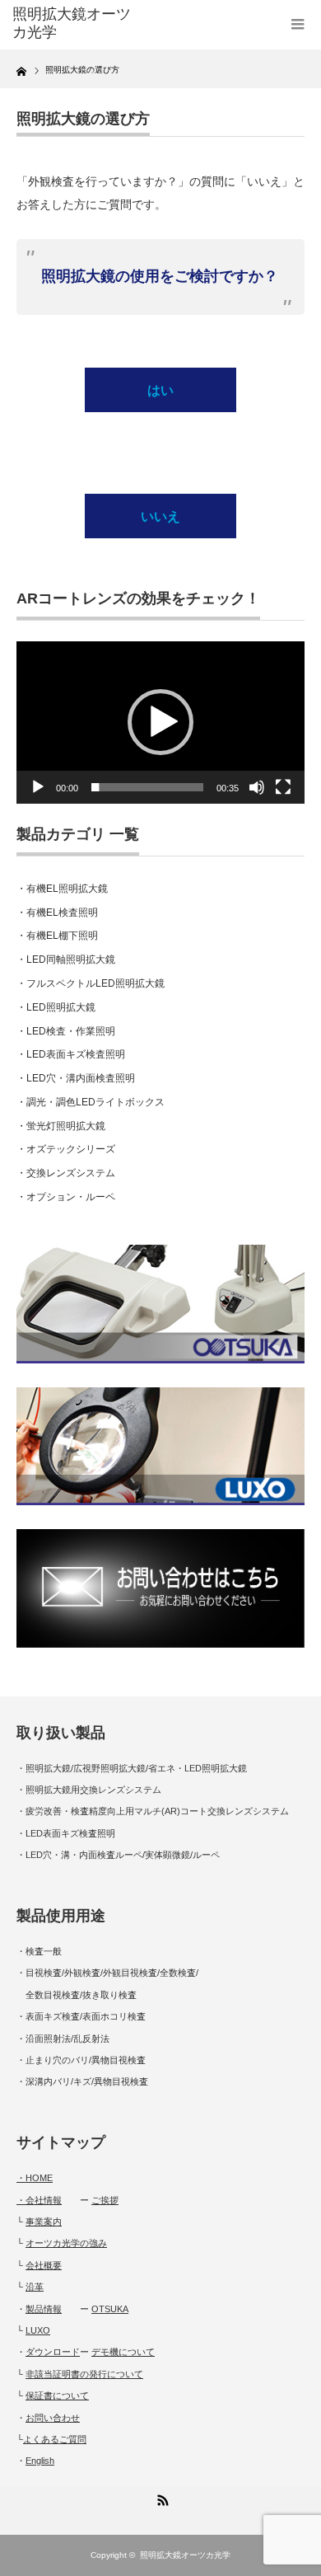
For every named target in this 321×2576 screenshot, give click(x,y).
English (40, 2461)
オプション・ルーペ (71, 1197)
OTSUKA (110, 2309)
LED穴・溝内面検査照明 (81, 1078)
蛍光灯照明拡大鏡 (66, 1126)
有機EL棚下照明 (62, 936)
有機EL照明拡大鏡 (67, 889)
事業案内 (44, 2222)
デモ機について (123, 2352)
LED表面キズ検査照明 (76, 1054)
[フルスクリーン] (283, 787)
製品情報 (44, 2309)
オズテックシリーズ (71, 1149)
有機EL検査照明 (62, 913)
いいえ (160, 516)
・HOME (35, 2178)
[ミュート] (257, 787)
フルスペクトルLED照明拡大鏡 (95, 983)
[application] (160, 723)
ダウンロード (53, 2352)
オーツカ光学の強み (66, 2243)
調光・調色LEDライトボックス (95, 1102)
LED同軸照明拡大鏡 (71, 960)
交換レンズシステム (71, 1173)
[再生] (38, 787)
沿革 (35, 2287)
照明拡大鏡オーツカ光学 (185, 2555)
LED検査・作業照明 (71, 1031)
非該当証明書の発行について (84, 2374)
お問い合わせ (53, 2418)
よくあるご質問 (55, 2439)
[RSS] (160, 2498)
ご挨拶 (105, 2200)
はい (160, 390)
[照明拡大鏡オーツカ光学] (77, 23)
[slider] (147, 787)
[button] (160, 722)
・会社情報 (39, 2200)
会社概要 (44, 2265)
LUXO (38, 2330)
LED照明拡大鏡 (61, 1007)
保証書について (57, 2395)
